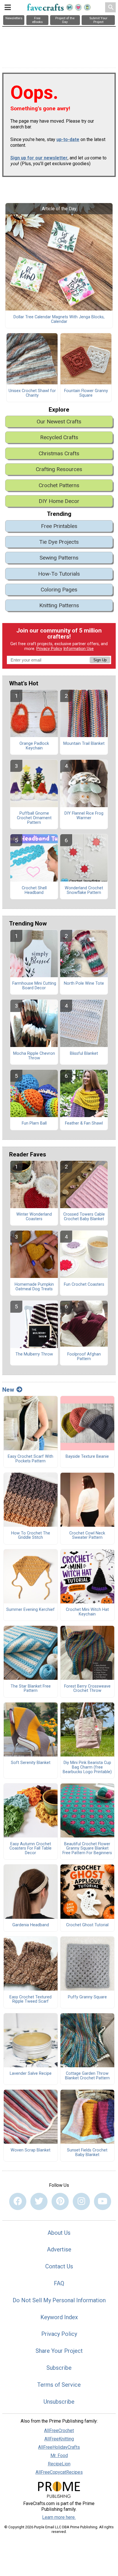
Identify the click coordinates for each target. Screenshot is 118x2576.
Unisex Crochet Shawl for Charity (32, 393)
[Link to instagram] (81, 2201)
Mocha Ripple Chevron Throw (34, 1056)
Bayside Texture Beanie (87, 1457)
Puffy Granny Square (87, 1997)
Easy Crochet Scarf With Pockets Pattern (31, 1459)
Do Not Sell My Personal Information (59, 2300)
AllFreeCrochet (59, 2431)
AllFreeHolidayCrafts (59, 2447)
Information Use (78, 649)
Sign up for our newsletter (39, 158)
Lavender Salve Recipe (31, 2074)
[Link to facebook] (18, 2201)
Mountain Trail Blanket (84, 744)
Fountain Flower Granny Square (86, 393)
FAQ (59, 2283)
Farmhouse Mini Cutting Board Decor (34, 986)
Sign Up (100, 660)
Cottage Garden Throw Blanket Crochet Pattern (87, 2076)
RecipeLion (59, 2464)
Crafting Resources (59, 469)
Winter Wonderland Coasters (34, 1217)
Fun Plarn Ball (34, 1123)
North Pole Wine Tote (84, 984)
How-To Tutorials (59, 574)
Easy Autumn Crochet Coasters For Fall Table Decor (31, 1849)
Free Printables (59, 526)
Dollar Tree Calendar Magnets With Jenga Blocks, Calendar (59, 319)
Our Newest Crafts (59, 422)
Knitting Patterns (59, 605)
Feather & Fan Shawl (84, 1123)
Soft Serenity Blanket (31, 1763)
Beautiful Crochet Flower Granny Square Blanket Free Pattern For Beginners (87, 1849)
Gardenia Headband (31, 1925)
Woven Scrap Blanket (31, 2150)
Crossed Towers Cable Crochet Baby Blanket (84, 1217)
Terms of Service (59, 2385)
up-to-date (68, 139)
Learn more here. (59, 2517)
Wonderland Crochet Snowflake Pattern (84, 890)
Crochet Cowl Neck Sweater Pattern (87, 1536)
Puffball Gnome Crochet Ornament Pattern (34, 818)
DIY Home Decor (59, 501)
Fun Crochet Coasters (84, 1285)
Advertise (59, 2249)
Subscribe (59, 2368)
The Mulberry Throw (34, 1354)
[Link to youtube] (103, 2201)
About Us (59, 2233)
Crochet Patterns (59, 485)
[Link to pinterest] (60, 2201)
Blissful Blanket (84, 1054)
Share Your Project (59, 2351)
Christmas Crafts (59, 453)
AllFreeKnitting (59, 2439)
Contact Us (59, 2266)
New (8, 1390)
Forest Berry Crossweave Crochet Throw (87, 1689)
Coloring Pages (59, 590)
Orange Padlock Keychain (34, 746)
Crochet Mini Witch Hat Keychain (87, 1612)
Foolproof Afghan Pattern (84, 1357)
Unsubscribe (59, 2402)
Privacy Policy (49, 649)
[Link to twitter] (39, 2201)
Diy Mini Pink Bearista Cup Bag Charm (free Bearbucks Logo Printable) (87, 1767)
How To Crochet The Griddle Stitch (31, 1536)
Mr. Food (59, 2456)
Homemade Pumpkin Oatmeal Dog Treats (34, 1287)
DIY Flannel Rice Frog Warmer (84, 816)
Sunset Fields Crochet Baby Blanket (87, 2153)
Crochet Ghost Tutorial (87, 1925)
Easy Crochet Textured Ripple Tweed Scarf (31, 2000)
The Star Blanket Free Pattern (31, 1689)
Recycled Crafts (59, 437)
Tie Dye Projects (59, 542)
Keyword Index (59, 2317)
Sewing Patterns (59, 558)
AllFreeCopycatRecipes (59, 2472)
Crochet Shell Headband (34, 890)
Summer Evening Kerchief (31, 1610)
